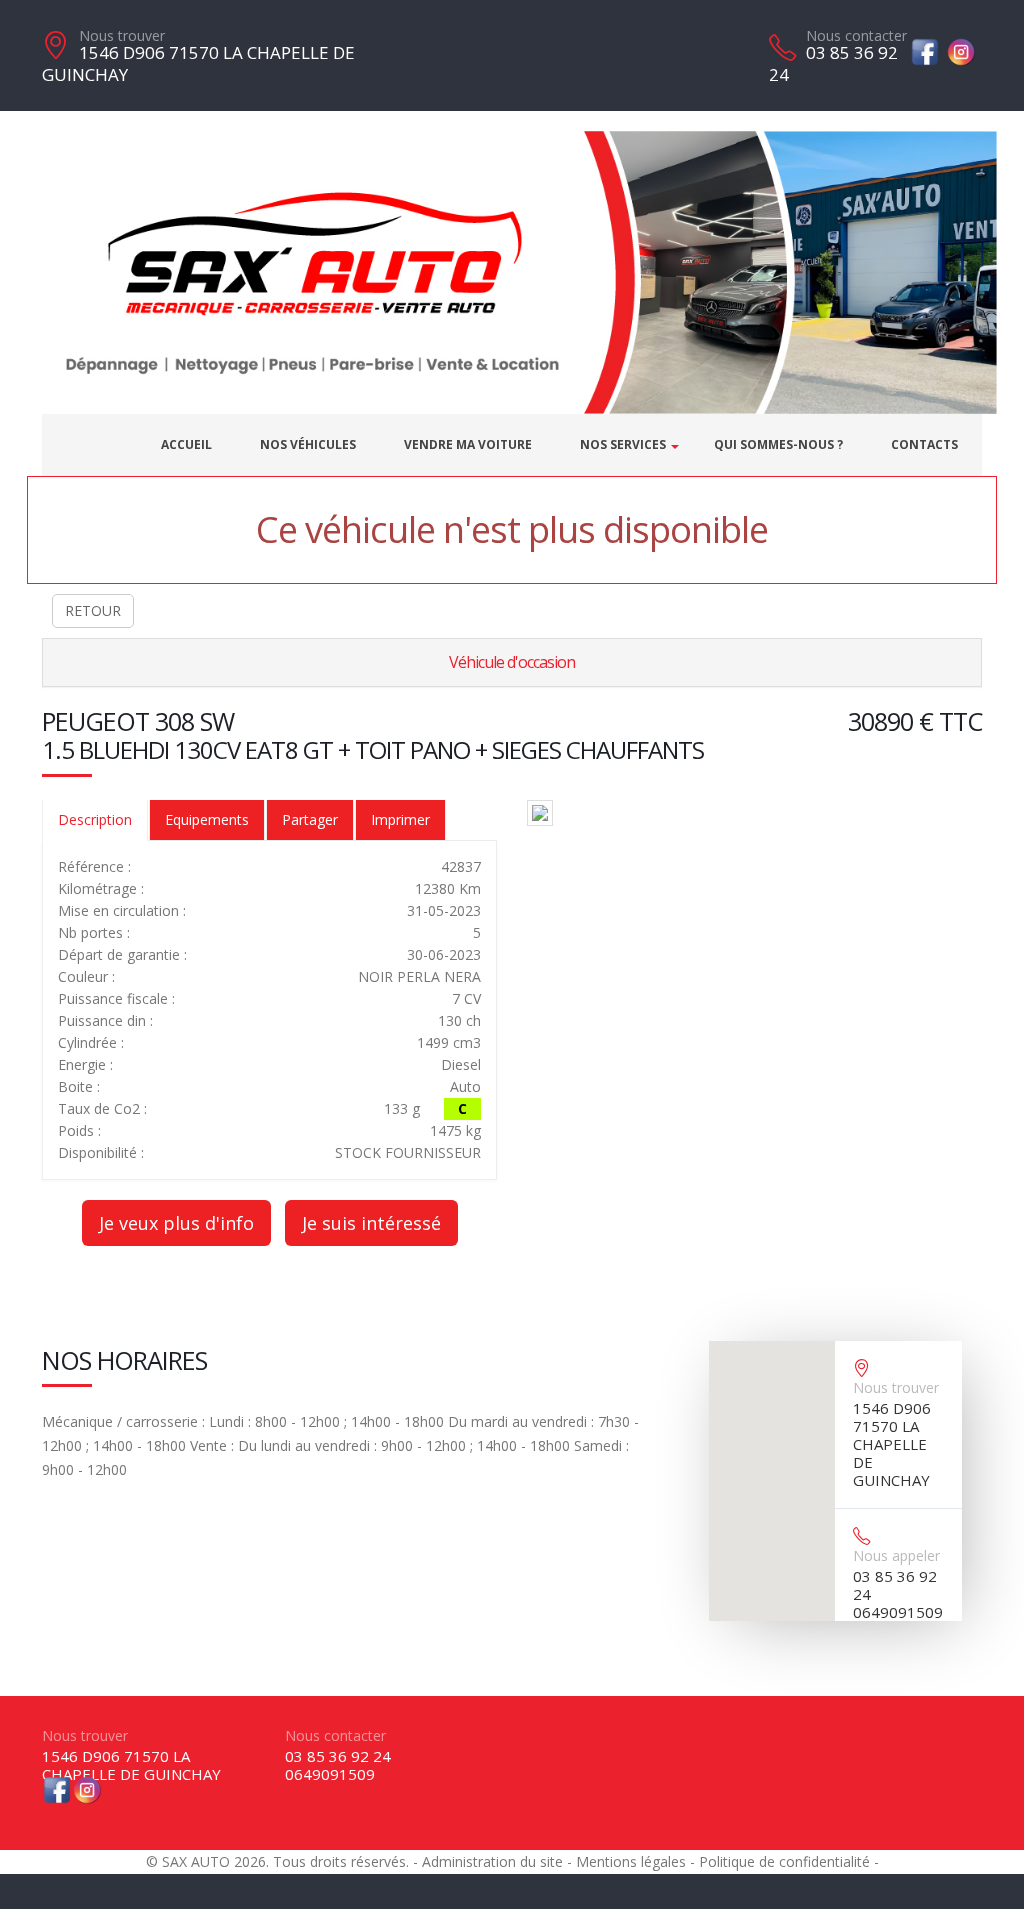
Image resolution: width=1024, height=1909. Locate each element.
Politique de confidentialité (784, 1861)
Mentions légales (631, 1861)
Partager (310, 819)
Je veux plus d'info (176, 1223)
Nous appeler (896, 1555)
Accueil (186, 444)
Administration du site (492, 1861)
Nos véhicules (308, 444)
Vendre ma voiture (468, 444)
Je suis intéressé (371, 1223)
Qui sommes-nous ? (778, 444)
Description (95, 819)
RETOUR (93, 610)
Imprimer (400, 819)
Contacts (924, 444)
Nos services (623, 444)
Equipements (207, 819)
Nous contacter (856, 35)
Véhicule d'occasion (512, 662)
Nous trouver (122, 35)
